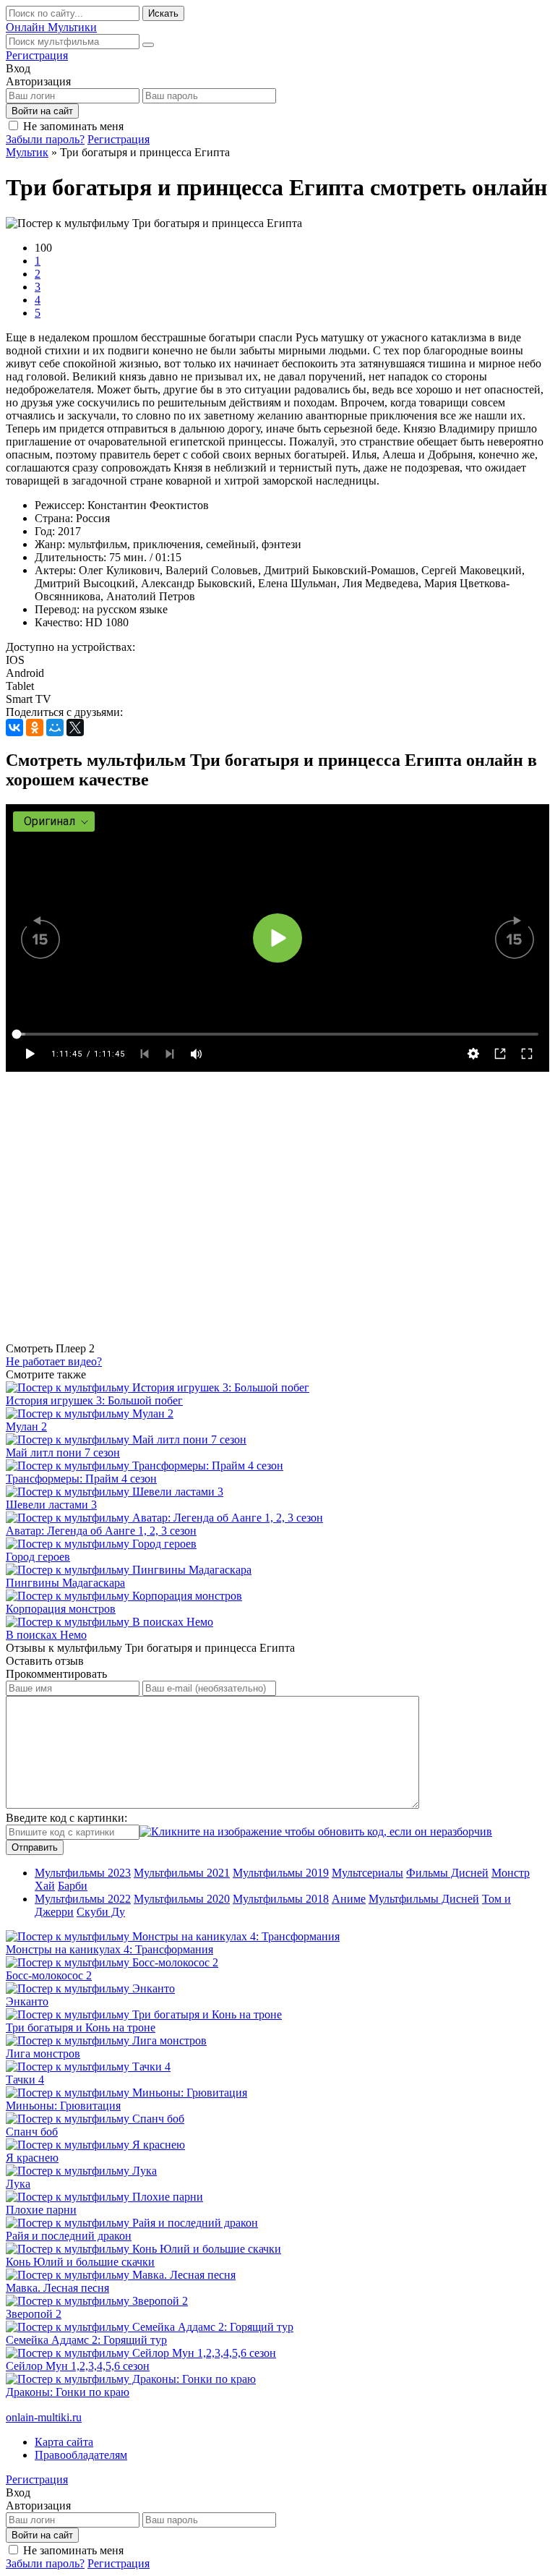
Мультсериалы (367, 1873)
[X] (75, 728)
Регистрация (37, 55)
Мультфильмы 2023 (83, 1873)
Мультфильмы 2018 (281, 1899)
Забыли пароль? (45, 139)
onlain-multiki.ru (44, 2417)
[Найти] (148, 45)
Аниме (349, 1899)
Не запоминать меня (73, 126)
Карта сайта (64, 2442)
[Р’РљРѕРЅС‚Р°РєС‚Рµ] (14, 728)
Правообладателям (81, 2455)
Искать (163, 13)
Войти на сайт (42, 111)
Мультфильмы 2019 (281, 1873)
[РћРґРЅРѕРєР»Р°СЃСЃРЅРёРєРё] (35, 728)
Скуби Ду (101, 1912)
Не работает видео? (54, 1361)
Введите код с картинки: (66, 1818)
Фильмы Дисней (447, 1873)
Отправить (35, 1847)
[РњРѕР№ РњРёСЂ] (55, 728)
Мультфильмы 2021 (182, 1873)
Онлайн (51, 27)
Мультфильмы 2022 (83, 1899)
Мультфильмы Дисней (424, 1899)
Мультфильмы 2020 (182, 1899)
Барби (73, 1886)
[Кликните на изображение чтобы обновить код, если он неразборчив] (316, 1831)
